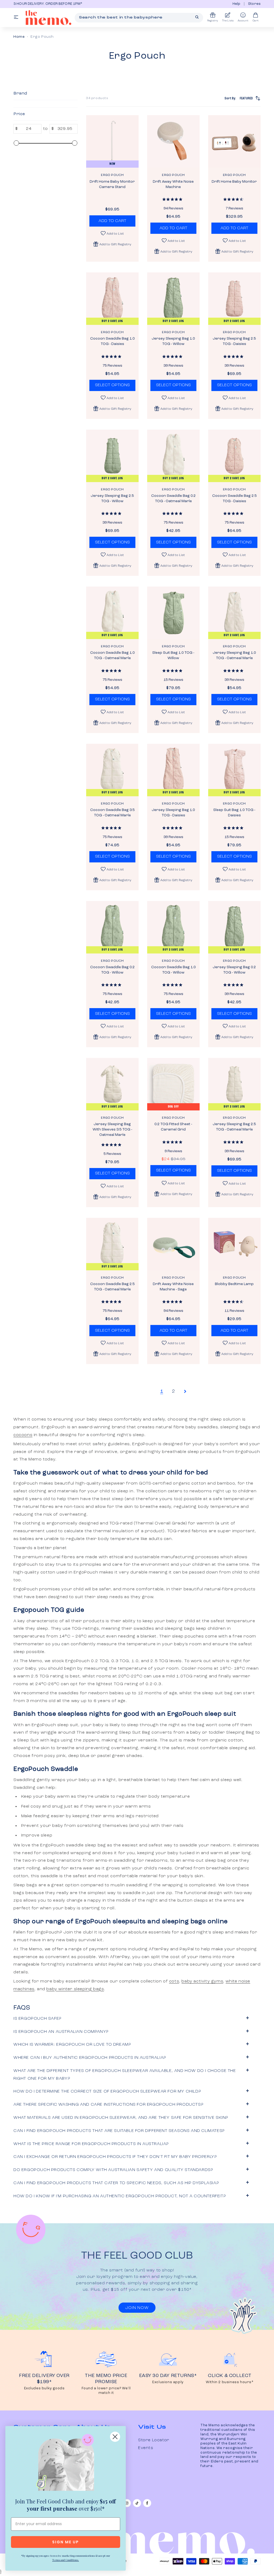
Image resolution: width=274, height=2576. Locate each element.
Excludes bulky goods (44, 2388)
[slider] (16, 143)
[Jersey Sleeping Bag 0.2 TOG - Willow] (234, 927)
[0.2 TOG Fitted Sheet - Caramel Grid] (173, 1084)
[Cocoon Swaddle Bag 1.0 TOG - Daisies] (112, 299)
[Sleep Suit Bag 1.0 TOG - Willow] (173, 613)
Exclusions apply (168, 2382)
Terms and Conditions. (66, 2560)
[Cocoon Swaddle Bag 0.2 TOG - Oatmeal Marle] (173, 456)
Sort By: (239, 98)
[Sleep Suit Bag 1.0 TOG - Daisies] (234, 770)
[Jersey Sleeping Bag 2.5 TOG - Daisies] (234, 299)
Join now (137, 2308)
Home (19, 37)
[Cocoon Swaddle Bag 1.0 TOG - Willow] (173, 927)
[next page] (185, 1391)
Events (146, 2448)
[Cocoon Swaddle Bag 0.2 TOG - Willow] (112, 927)
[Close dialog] (115, 2437)
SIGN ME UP (66, 2542)
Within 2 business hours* (230, 2382)
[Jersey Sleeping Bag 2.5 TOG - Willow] (112, 456)
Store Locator (154, 2440)
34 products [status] (97, 98)
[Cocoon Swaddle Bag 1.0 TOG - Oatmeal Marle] (112, 613)
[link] (66, 2464)
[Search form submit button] (197, 17)
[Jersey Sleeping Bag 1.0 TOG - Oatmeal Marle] (234, 613)
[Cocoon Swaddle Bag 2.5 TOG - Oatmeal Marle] (112, 1244)
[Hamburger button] (16, 18)
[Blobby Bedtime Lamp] (234, 1244)
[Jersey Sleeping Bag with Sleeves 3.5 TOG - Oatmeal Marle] (112, 1084)
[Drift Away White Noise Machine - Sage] (173, 1244)
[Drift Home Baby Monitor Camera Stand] (112, 141)
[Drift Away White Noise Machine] (173, 141)
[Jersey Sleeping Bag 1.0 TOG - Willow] (173, 299)
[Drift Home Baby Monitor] (234, 141)
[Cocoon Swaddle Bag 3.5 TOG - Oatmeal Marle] (112, 770)
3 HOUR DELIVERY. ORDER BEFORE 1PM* (43, 4)
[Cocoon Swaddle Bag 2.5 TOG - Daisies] (234, 456)
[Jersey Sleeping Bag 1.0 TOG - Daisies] (173, 770)
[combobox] (139, 18)
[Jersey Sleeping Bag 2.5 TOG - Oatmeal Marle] (234, 1084)
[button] (112, 244)
